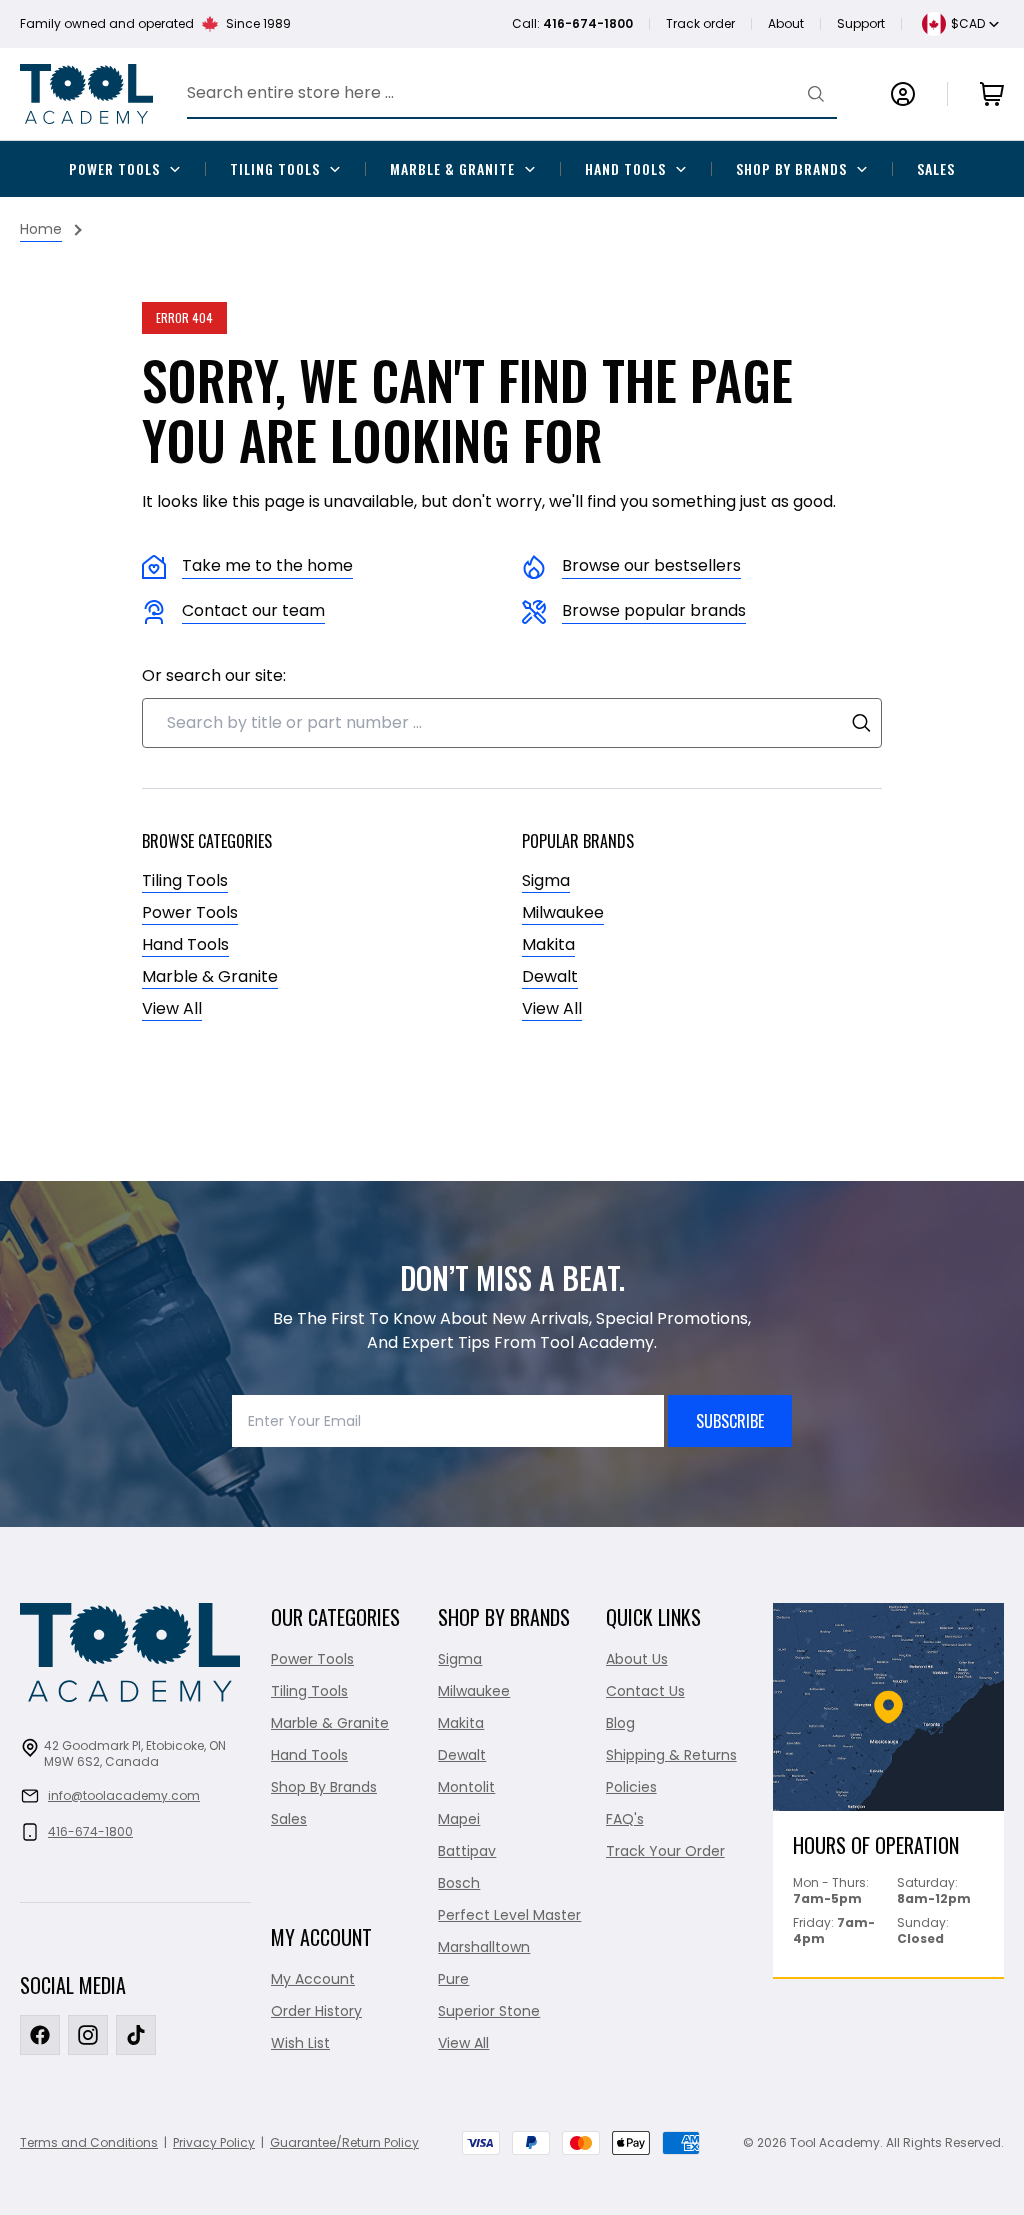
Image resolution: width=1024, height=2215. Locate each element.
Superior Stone (489, 2011)
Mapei (459, 1819)
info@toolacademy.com (124, 1795)
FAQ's (625, 1819)
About (786, 23)
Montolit (466, 1787)
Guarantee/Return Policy (344, 2142)
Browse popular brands (654, 610)
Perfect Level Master (509, 1915)
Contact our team (253, 610)
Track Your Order (665, 1851)
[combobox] (512, 723)
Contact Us (645, 1691)
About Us (637, 1659)
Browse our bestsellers (651, 565)
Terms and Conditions (89, 2142)
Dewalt (550, 976)
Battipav (467, 1851)
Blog (620, 1723)
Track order (700, 23)
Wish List (300, 2043)
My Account (313, 1979)
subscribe (730, 1421)
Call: (572, 23)
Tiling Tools (275, 168)
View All (172, 1008)
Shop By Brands (791, 168)
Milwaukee (563, 912)
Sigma (546, 880)
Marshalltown (484, 1947)
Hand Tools (625, 168)
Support (861, 23)
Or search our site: (214, 675)
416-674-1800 (90, 1831)
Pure (453, 1979)
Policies (631, 1787)
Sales (936, 168)
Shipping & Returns (671, 1755)
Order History (316, 2011)
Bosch (459, 1883)
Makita (548, 944)
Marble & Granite (452, 168)
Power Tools (114, 168)
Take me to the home (267, 565)
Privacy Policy (214, 2142)
